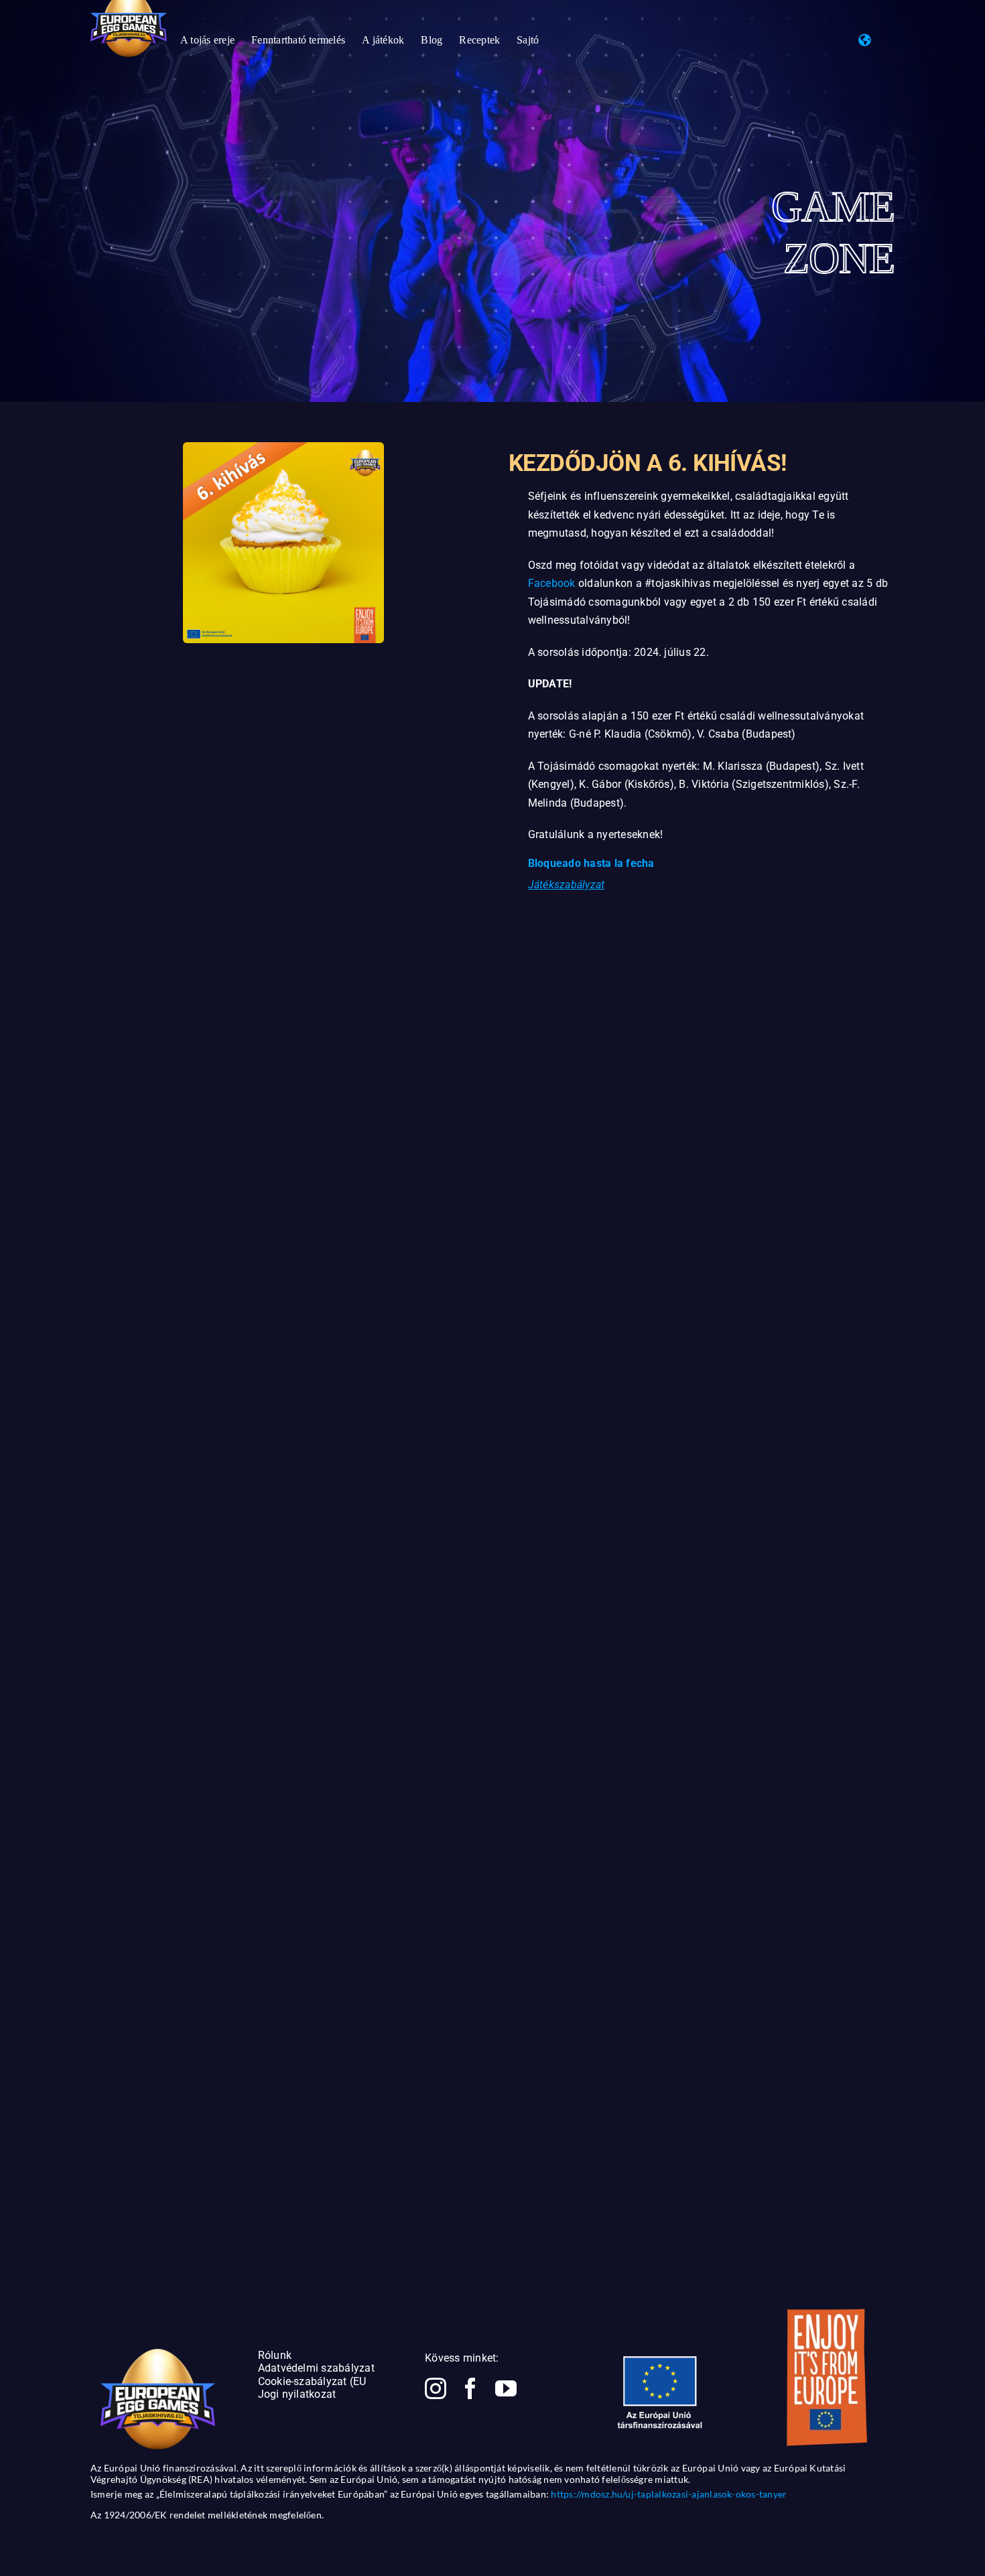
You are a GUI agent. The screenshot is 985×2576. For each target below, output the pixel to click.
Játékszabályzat (567, 885)
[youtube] (506, 2388)
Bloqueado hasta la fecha (591, 863)
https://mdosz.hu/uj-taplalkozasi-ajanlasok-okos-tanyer (669, 2494)
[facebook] (470, 2388)
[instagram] (436, 2388)
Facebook (552, 583)
